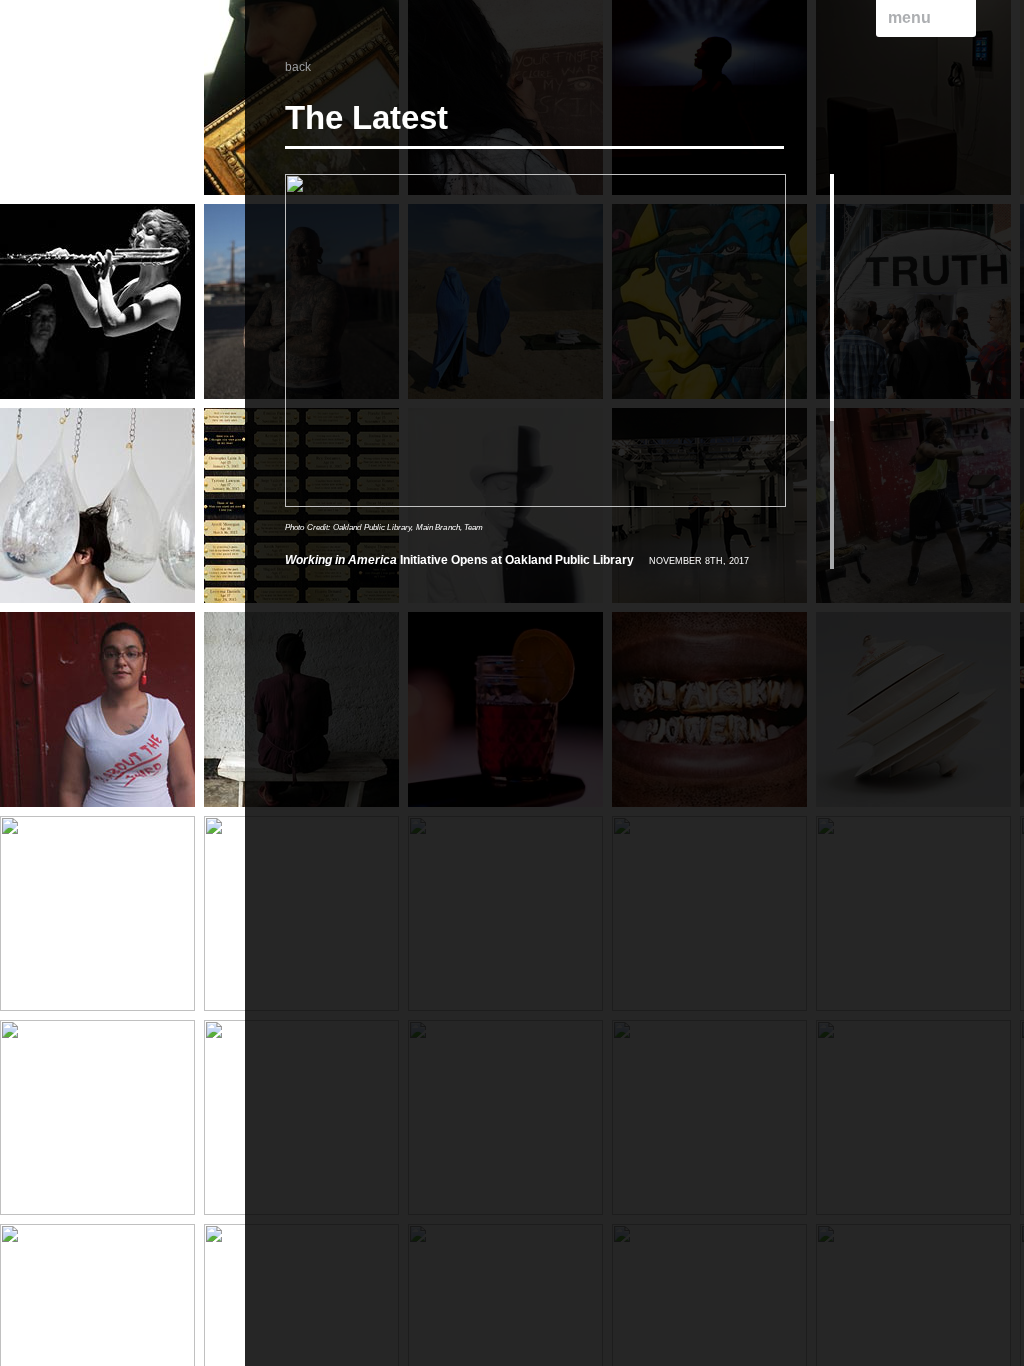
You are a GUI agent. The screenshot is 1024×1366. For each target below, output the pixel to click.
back (298, 67)
